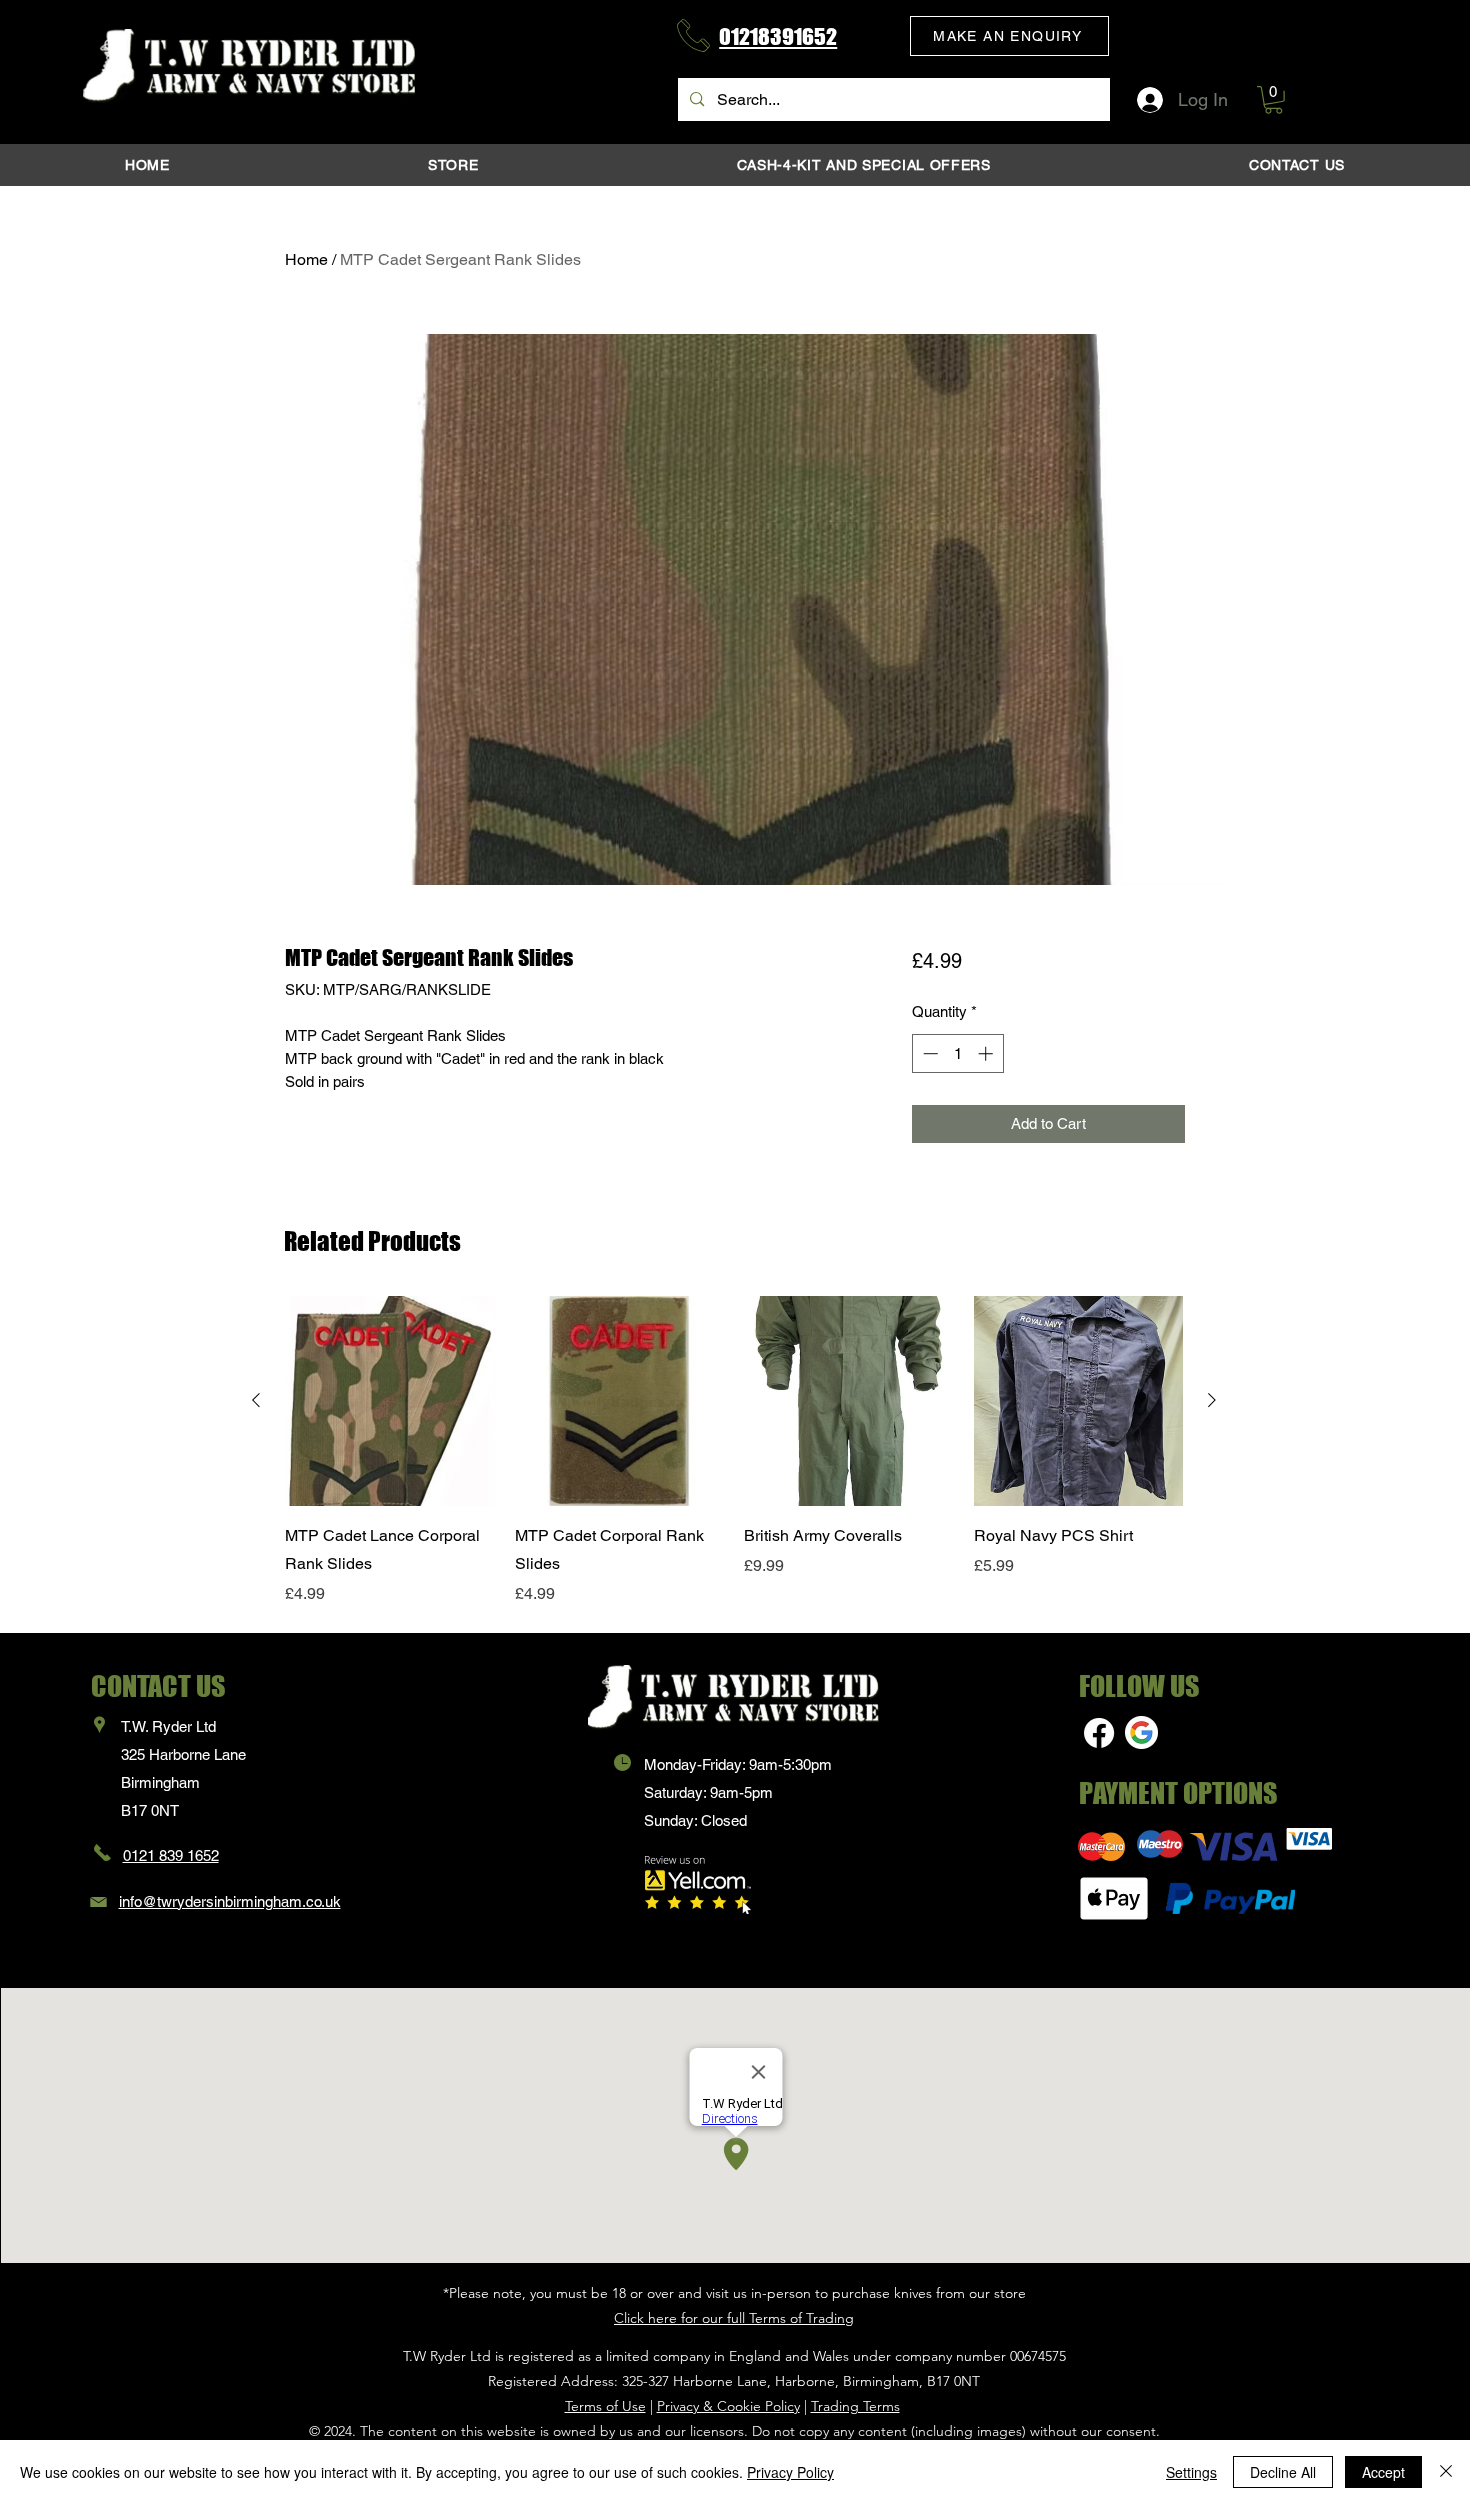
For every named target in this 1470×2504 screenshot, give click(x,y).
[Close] (1446, 2472)
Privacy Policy (790, 2472)
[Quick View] (390, 1401)
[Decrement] (928, 1053)
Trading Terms (855, 2406)
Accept (1383, 2472)
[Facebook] (1099, 1733)
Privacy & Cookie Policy (728, 2406)
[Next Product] (1212, 1400)
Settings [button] (1191, 2472)
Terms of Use (605, 2406)
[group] (734, 1451)
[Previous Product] (256, 1400)
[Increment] (987, 1053)
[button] (1009, 36)
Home (306, 259)
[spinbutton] (957, 1053)
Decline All (1283, 2472)
